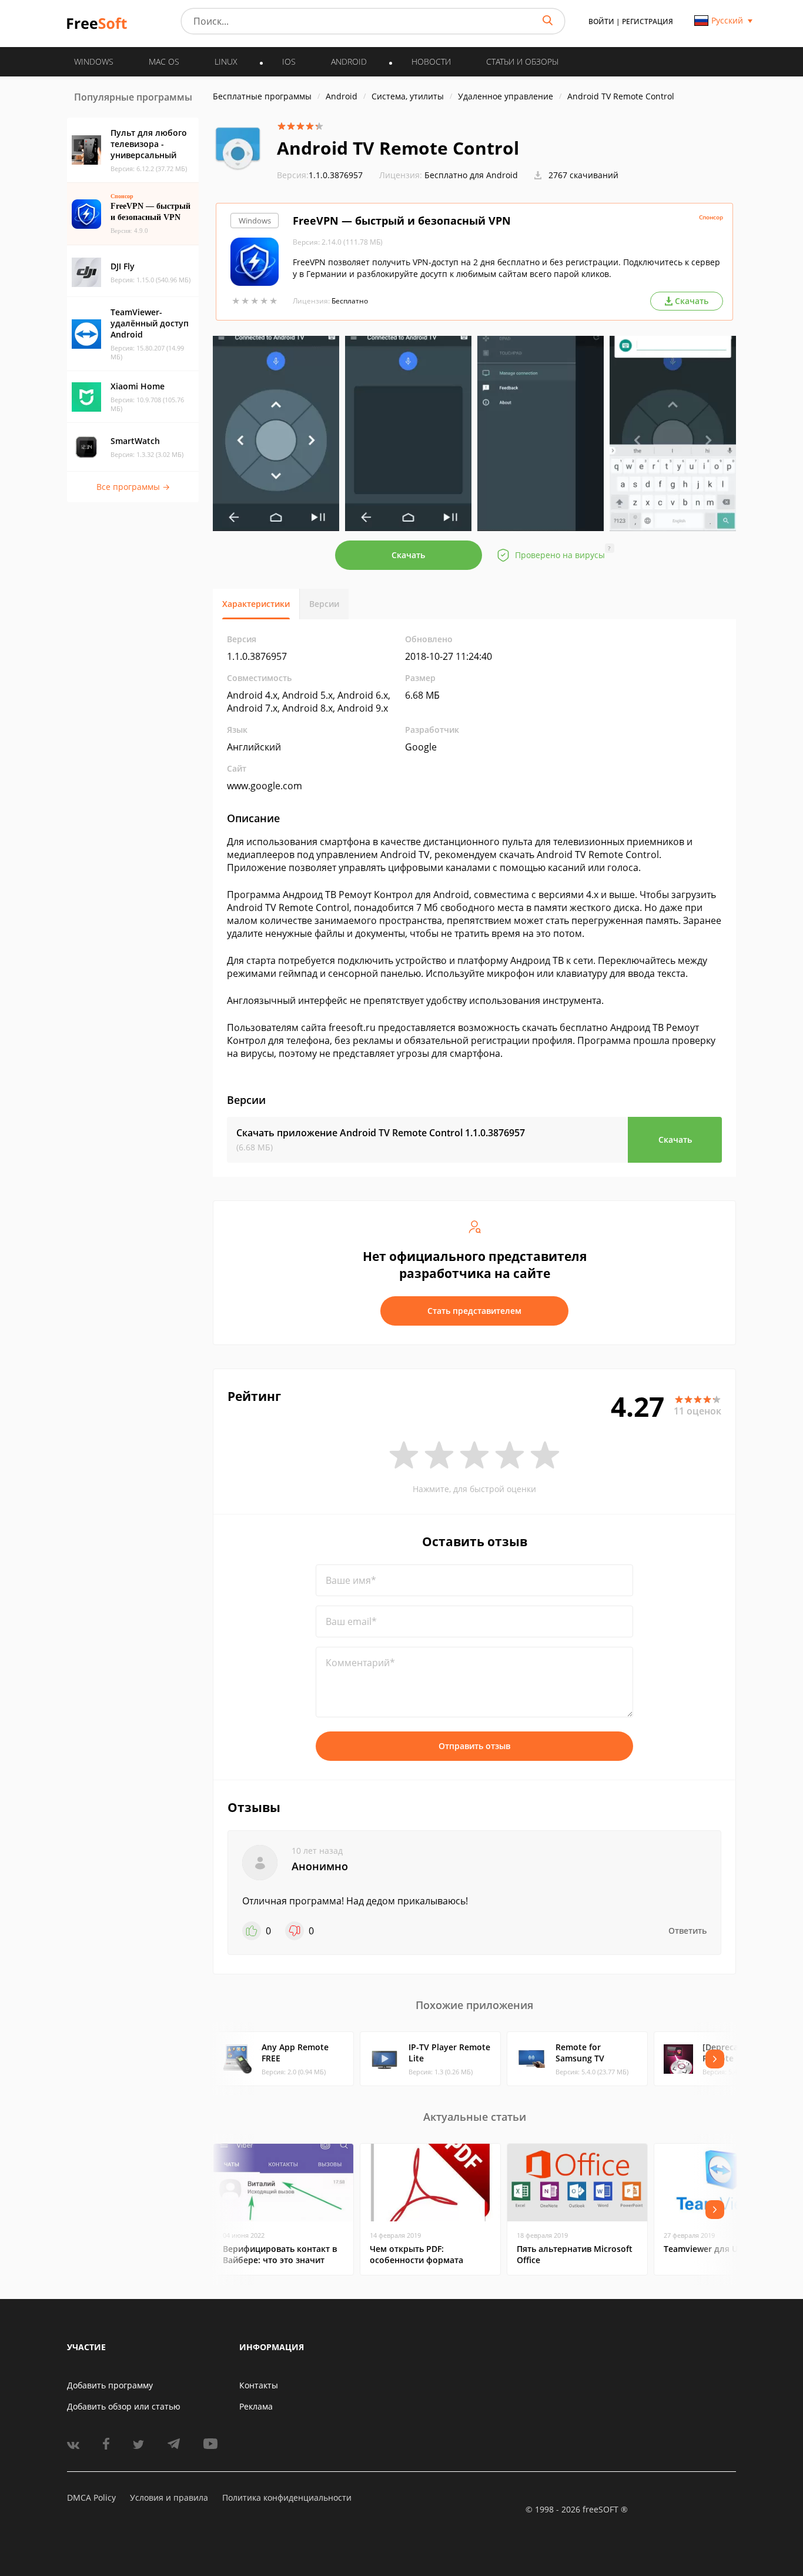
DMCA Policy (91, 2497)
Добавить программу (110, 2385)
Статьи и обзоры (522, 61)
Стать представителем (474, 1311)
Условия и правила (169, 2497)
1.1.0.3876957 (320, 175)
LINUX (226, 61)
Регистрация (648, 21)
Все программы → (133, 487)
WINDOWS (94, 61)
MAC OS (164, 61)
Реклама (256, 2406)
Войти (601, 21)
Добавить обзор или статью (124, 2406)
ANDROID (349, 61)
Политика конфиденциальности (287, 2497)
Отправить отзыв (474, 1746)
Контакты (259, 2385)
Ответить (687, 1931)
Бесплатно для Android (471, 175)
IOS (289, 61)
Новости (431, 61)
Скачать (408, 555)
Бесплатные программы (262, 96)
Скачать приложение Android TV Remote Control (381, 1133)
